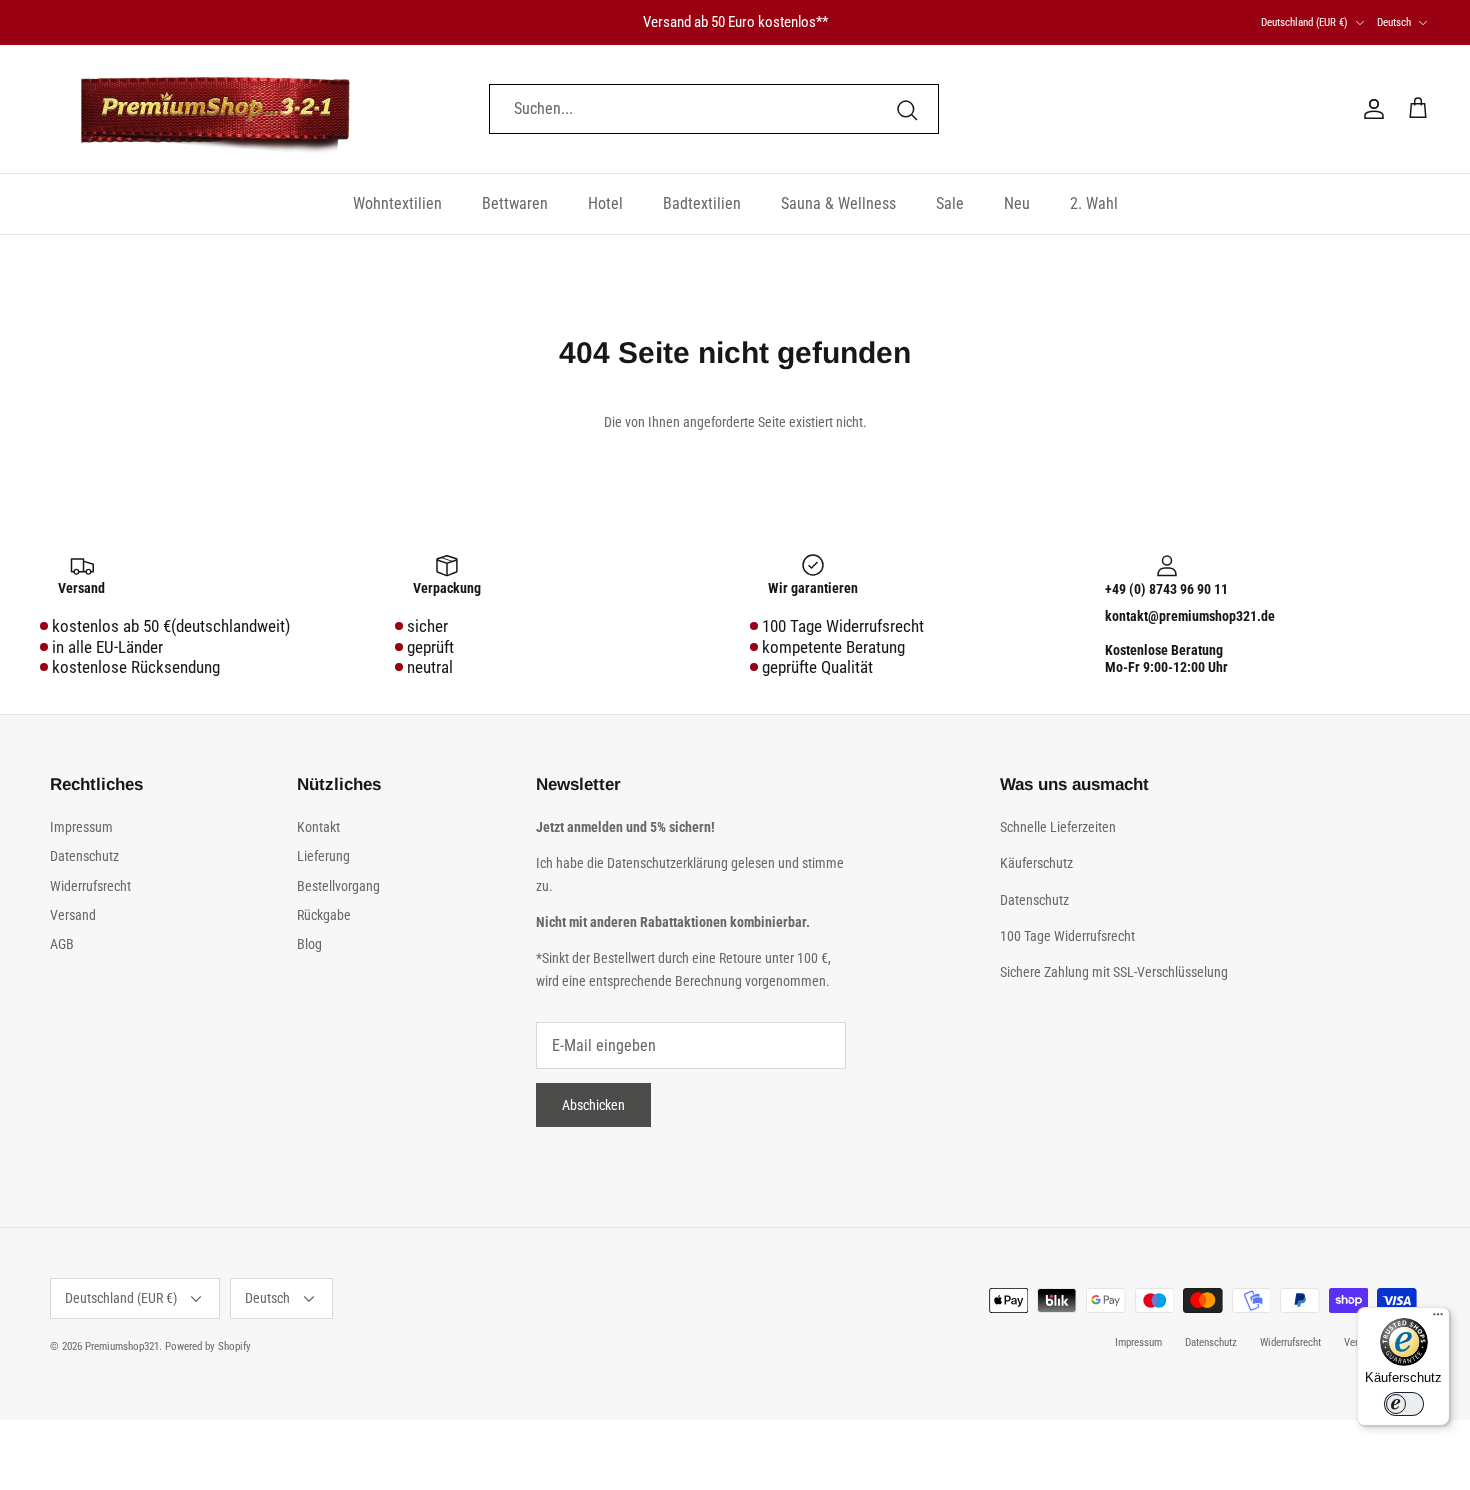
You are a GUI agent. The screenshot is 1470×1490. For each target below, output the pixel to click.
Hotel (605, 203)
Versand (73, 915)
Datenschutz (84, 856)
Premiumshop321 (122, 1346)
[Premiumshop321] (215, 109)
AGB (62, 944)
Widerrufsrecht (90, 886)
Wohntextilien (397, 203)
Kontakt (318, 827)
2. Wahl (1094, 203)
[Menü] (1438, 1319)
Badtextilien (702, 203)
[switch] (1404, 1404)
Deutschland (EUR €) (1304, 22)
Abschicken (593, 1105)
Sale (950, 203)
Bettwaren (515, 203)
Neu (1017, 203)
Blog (309, 944)
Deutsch (1394, 22)
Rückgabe (324, 915)
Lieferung (323, 856)
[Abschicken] (907, 109)
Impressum (81, 827)
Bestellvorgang (338, 886)
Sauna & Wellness (838, 203)
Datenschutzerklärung (669, 863)
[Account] (1370, 109)
